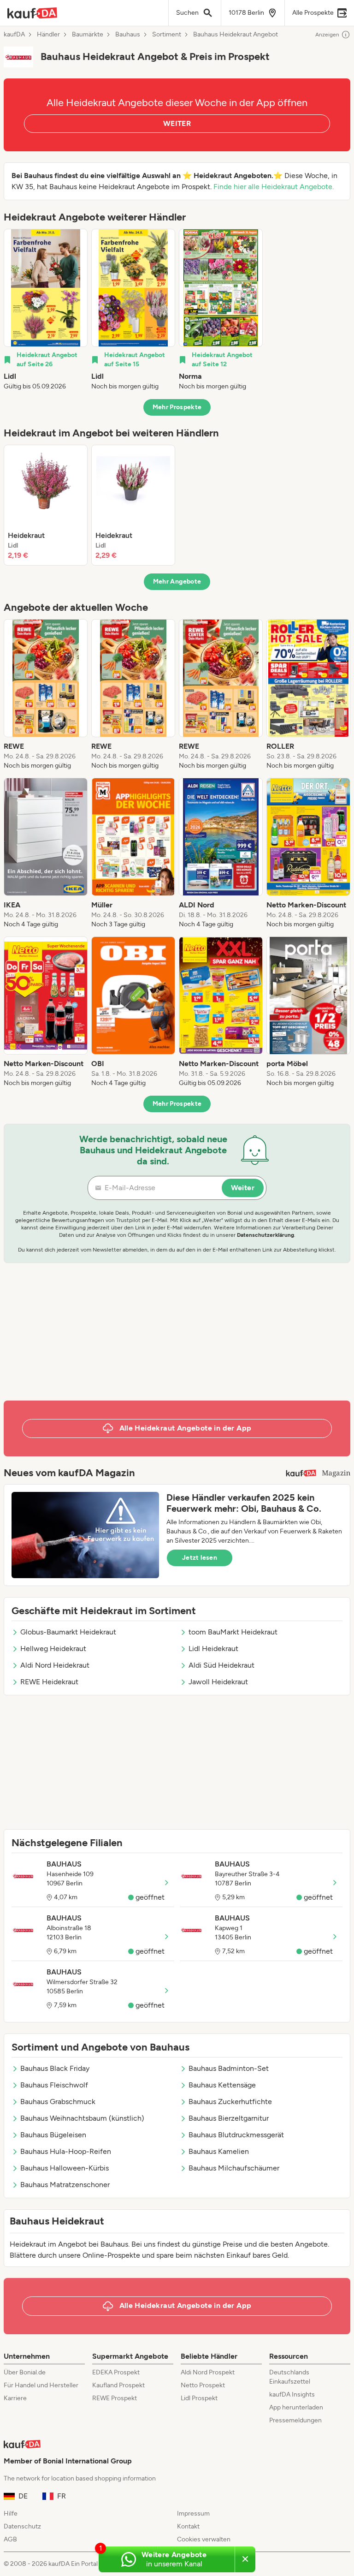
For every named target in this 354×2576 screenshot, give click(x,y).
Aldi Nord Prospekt (208, 2372)
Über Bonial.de (25, 2372)
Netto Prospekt (203, 2385)
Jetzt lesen (200, 1558)
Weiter (243, 1188)
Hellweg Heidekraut (53, 1649)
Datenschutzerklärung (265, 1235)
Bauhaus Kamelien (219, 2151)
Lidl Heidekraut (213, 1649)
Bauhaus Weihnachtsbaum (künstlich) (82, 2118)
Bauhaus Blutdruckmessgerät (236, 2135)
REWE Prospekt (115, 2398)
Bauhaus (128, 35)
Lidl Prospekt (199, 2398)
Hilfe (11, 2513)
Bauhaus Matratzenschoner (65, 2185)
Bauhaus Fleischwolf (54, 2085)
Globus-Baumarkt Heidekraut (68, 1632)
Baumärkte (88, 35)
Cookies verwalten (204, 2539)
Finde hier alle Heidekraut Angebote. (274, 187)
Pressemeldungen (295, 2420)
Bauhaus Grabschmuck (58, 2102)
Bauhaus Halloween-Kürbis (65, 2168)
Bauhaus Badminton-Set (229, 2068)
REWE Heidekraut (49, 1682)
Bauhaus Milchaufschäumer (234, 2168)
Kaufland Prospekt (118, 2385)
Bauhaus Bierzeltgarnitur (229, 2118)
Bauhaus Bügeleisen (53, 2135)
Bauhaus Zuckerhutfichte (230, 2102)
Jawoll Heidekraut (218, 1682)
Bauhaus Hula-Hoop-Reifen (66, 2151)
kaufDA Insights (292, 2394)
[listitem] (46, 310)
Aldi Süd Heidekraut (221, 1665)
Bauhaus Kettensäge (222, 2085)
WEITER (177, 123)
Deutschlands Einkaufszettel (290, 2377)
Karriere (15, 2398)
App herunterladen (296, 2407)
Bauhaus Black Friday (55, 2068)
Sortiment (167, 35)
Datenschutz (22, 2526)
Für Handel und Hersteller (41, 2385)
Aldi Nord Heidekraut (55, 1665)
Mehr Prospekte (177, 407)
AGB (10, 2539)
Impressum (193, 2513)
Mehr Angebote (177, 581)
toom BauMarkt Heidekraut (233, 1632)
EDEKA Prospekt (116, 2372)
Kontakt (188, 2526)
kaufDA (14, 35)
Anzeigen (327, 35)
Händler (48, 35)
